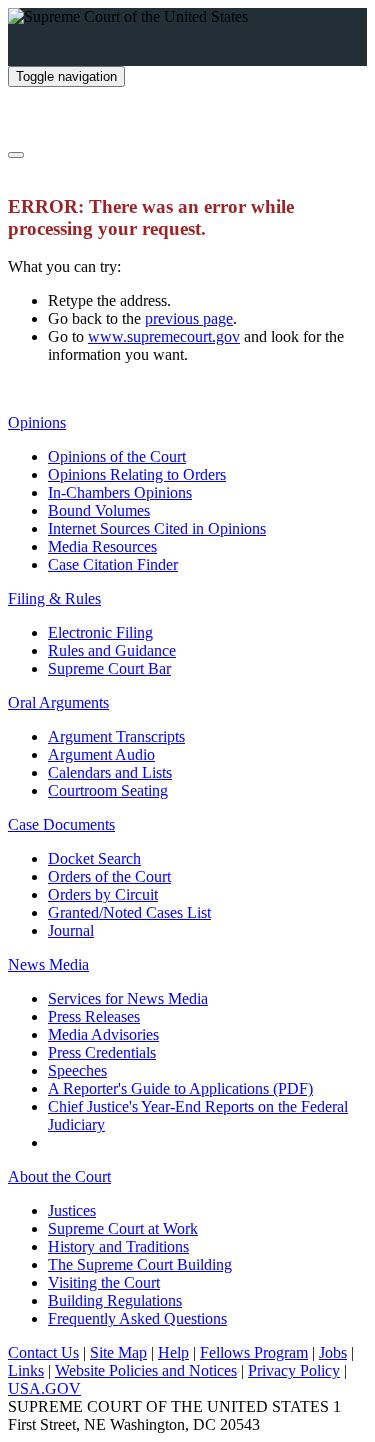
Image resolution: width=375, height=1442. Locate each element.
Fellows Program (254, 1352)
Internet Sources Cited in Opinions (157, 528)
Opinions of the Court (117, 456)
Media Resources (102, 546)
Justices (72, 1210)
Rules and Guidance (112, 650)
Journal (71, 930)
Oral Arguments (58, 702)
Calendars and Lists (110, 772)
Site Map (118, 1352)
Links (26, 1370)
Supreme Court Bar (109, 668)
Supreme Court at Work (123, 1228)
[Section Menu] (16, 155)
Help (173, 1352)
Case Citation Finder (113, 564)
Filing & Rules (54, 598)
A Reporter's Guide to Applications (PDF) (180, 1088)
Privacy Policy (294, 1370)
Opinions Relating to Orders (137, 474)
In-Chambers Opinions (120, 492)
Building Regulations (115, 1300)
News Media (48, 964)
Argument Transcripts (116, 736)
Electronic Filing (100, 632)
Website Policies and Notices (146, 1370)
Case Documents (61, 824)
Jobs (333, 1352)
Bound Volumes (99, 510)
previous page (189, 318)
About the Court (59, 1176)
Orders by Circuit (103, 894)
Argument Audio (101, 754)
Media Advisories (103, 1034)
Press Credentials (102, 1052)
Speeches (77, 1070)
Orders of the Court (109, 876)
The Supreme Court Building (140, 1264)
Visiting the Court (104, 1282)
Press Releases (94, 1016)
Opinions (37, 422)
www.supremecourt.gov (164, 336)
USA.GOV (44, 1388)
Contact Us (43, 1352)
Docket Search (94, 858)
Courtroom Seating (108, 790)
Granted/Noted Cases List (129, 912)
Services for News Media (128, 998)
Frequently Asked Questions (137, 1318)
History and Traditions (118, 1246)
